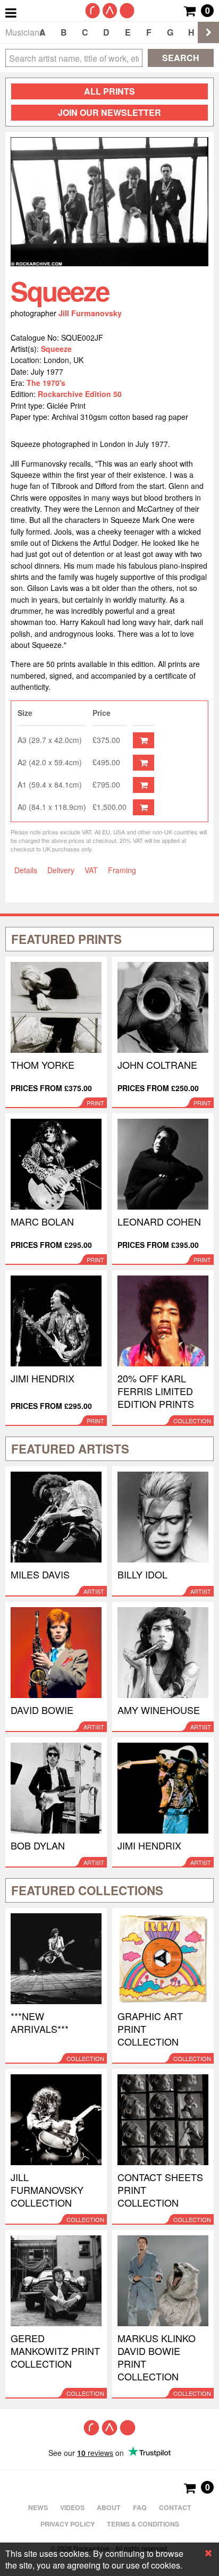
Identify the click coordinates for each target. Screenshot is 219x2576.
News (38, 2507)
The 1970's (46, 383)
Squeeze (56, 349)
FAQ (140, 2507)
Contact (175, 2507)
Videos (72, 2507)
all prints (109, 91)
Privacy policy (68, 2524)
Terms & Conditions (143, 2524)
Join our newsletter (109, 112)
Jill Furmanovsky (90, 313)
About (109, 2507)
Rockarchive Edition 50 (80, 394)
